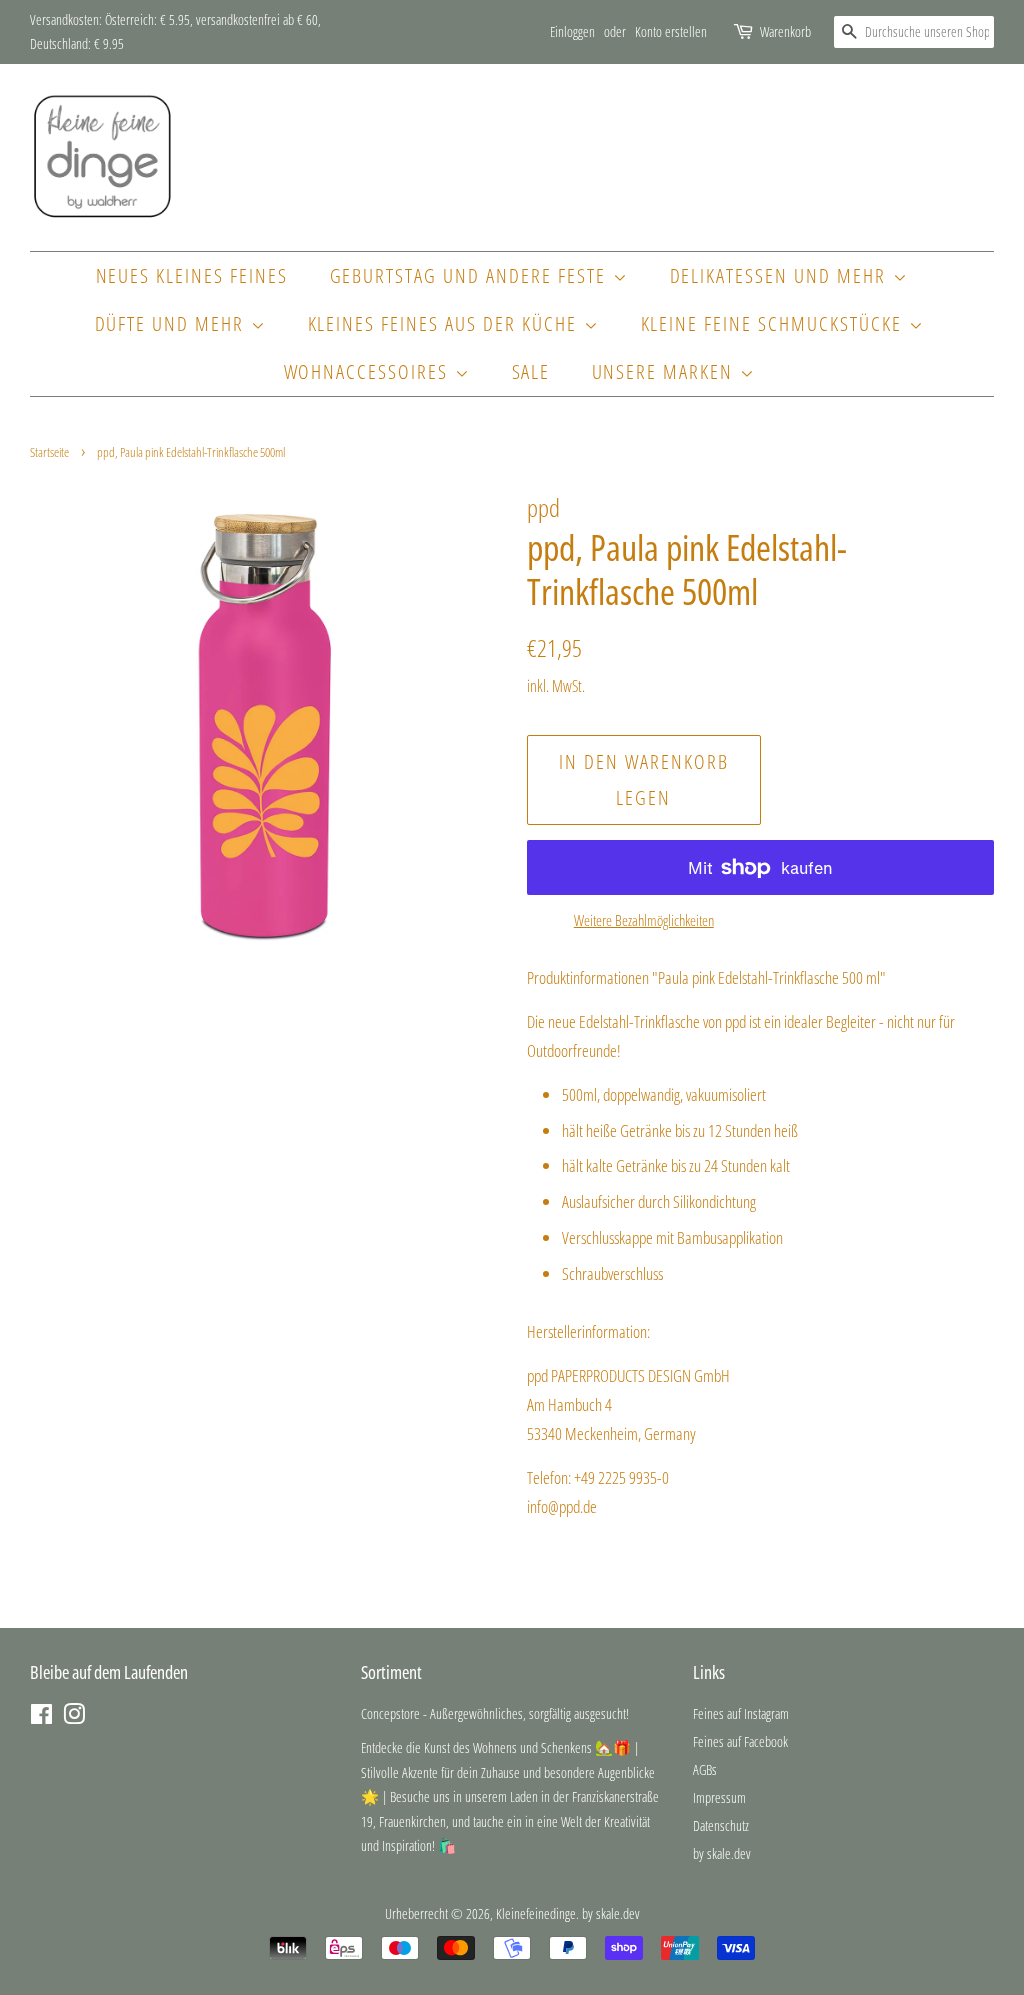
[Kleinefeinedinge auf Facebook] (41, 1717)
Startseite (49, 452)
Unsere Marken (666, 371)
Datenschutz (721, 1825)
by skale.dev (722, 1853)
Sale (531, 371)
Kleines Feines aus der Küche (446, 323)
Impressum (719, 1797)
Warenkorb (785, 31)
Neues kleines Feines (192, 275)
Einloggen (572, 31)
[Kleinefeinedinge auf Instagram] (74, 1717)
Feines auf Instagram (741, 1713)
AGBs (705, 1769)
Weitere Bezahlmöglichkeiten (644, 920)
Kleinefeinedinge (536, 1913)
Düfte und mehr (173, 323)
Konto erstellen (671, 31)
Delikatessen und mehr (781, 275)
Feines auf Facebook (740, 1741)
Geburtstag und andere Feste (471, 275)
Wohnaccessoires (369, 371)
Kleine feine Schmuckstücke (775, 323)
